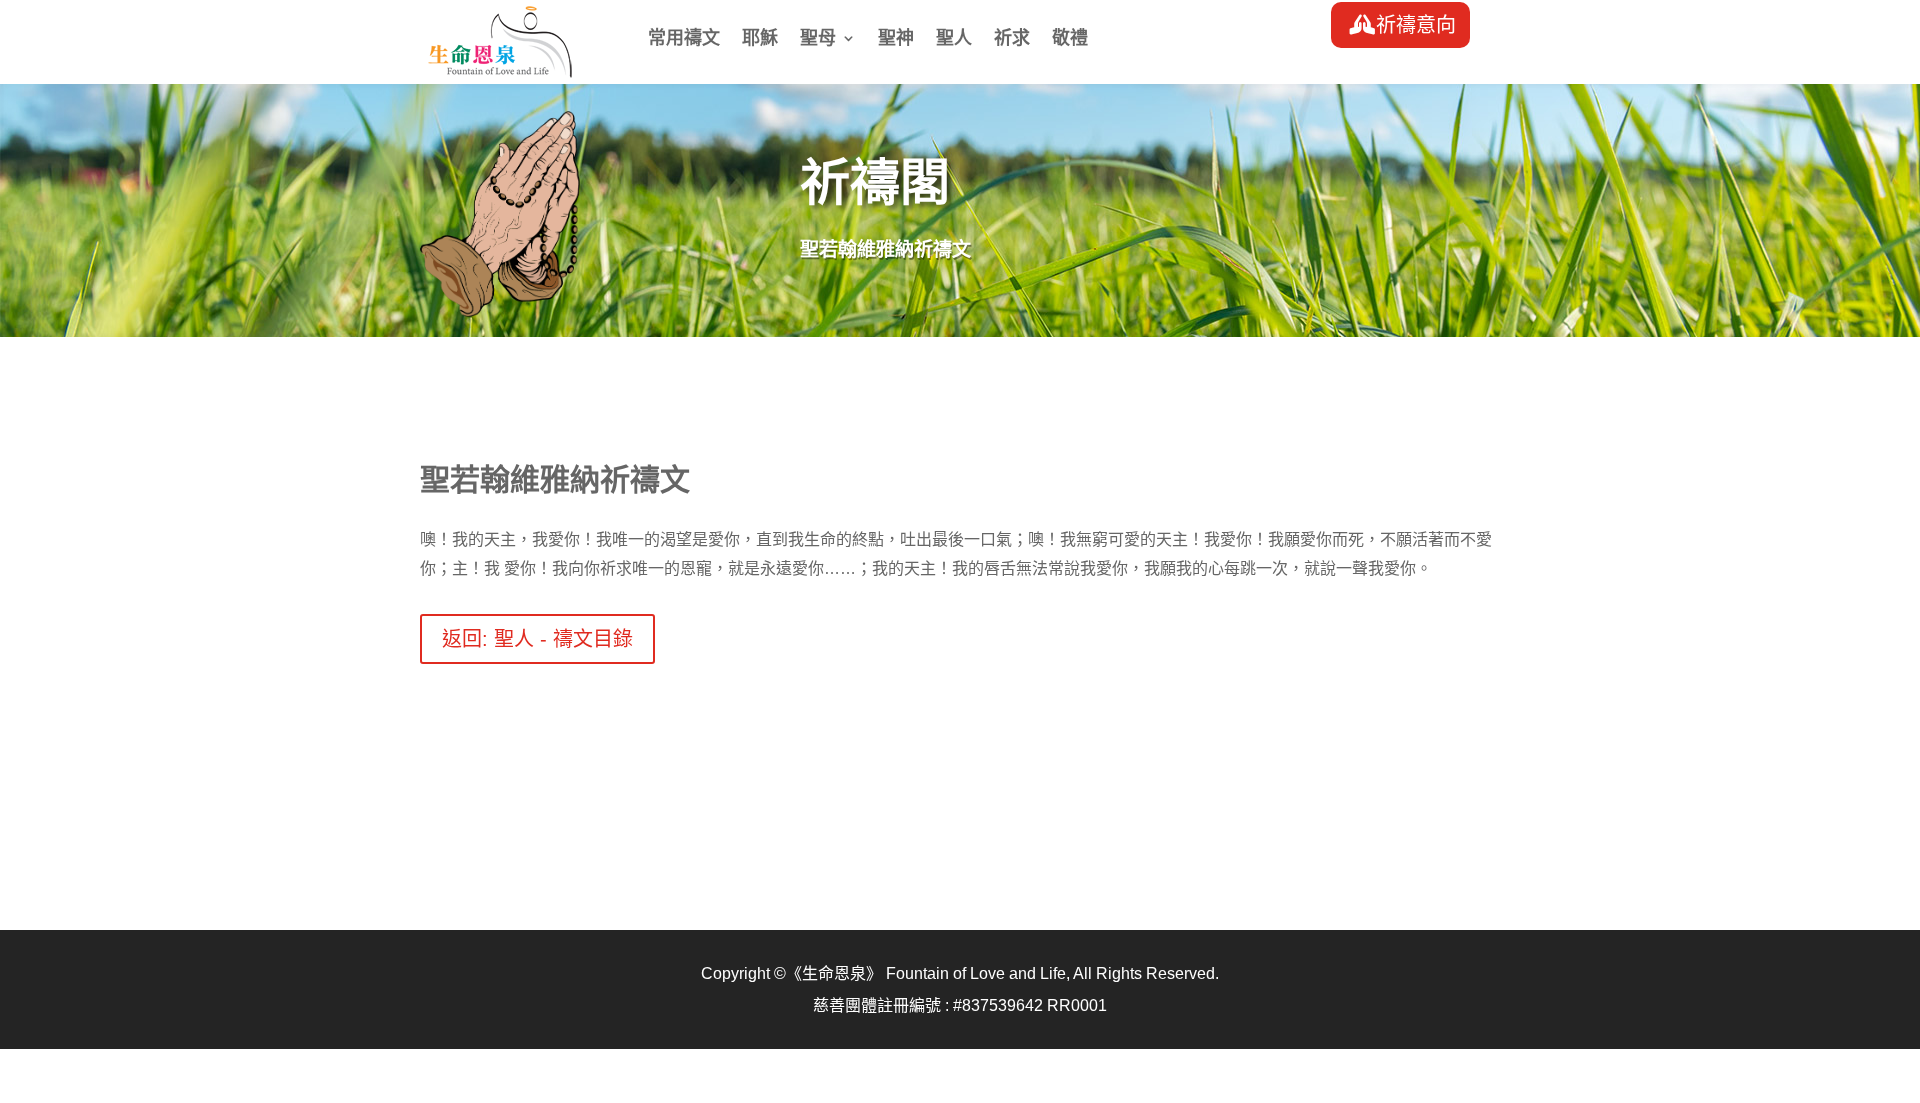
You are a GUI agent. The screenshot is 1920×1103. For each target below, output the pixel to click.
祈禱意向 (1416, 25)
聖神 (896, 39)
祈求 (1012, 39)
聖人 (954, 39)
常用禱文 (684, 39)
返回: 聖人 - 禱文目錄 (537, 639)
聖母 (818, 39)
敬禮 (1070, 39)
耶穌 (760, 39)
